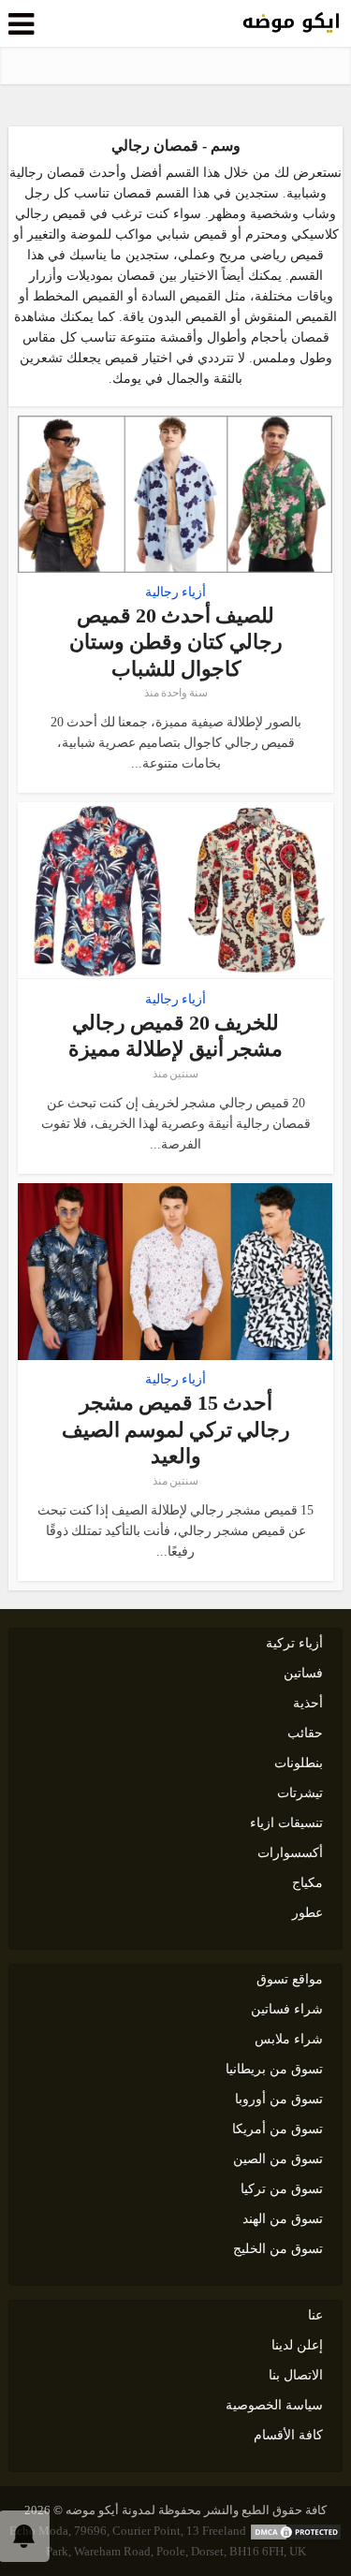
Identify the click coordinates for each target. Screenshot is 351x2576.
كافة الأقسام (288, 2435)
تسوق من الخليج (278, 2249)
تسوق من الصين (278, 2159)
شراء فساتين (287, 2009)
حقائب (305, 1733)
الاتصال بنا (296, 2375)
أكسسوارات (290, 1853)
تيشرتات (300, 1793)
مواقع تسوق (290, 1979)
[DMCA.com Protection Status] (296, 2531)
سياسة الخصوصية (274, 2405)
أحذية (308, 1703)
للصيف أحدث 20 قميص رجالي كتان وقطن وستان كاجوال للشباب (176, 642)
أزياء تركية (294, 1643)
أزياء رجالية (175, 593)
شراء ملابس (289, 2039)
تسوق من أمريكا (278, 2129)
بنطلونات (299, 1763)
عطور (307, 1913)
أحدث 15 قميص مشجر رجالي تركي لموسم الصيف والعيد (176, 1429)
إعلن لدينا (297, 2345)
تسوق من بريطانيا (274, 2069)
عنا (315, 2315)
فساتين (303, 1673)
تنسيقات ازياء (286, 1823)
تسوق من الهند (283, 2219)
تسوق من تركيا (282, 2189)
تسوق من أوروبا (279, 2099)
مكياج (307, 1883)
